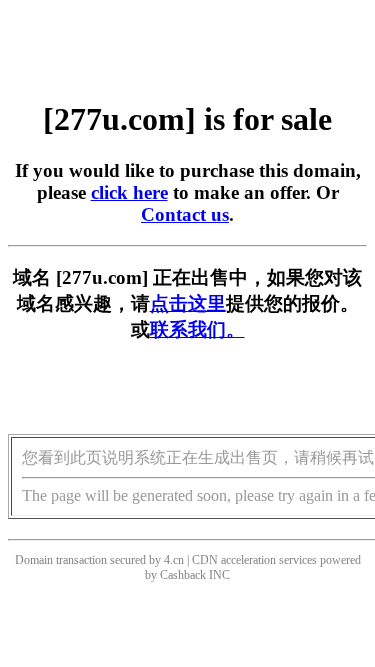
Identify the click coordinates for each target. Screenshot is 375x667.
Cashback (183, 575)
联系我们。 (197, 329)
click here (129, 192)
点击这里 (188, 303)
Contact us (185, 214)
